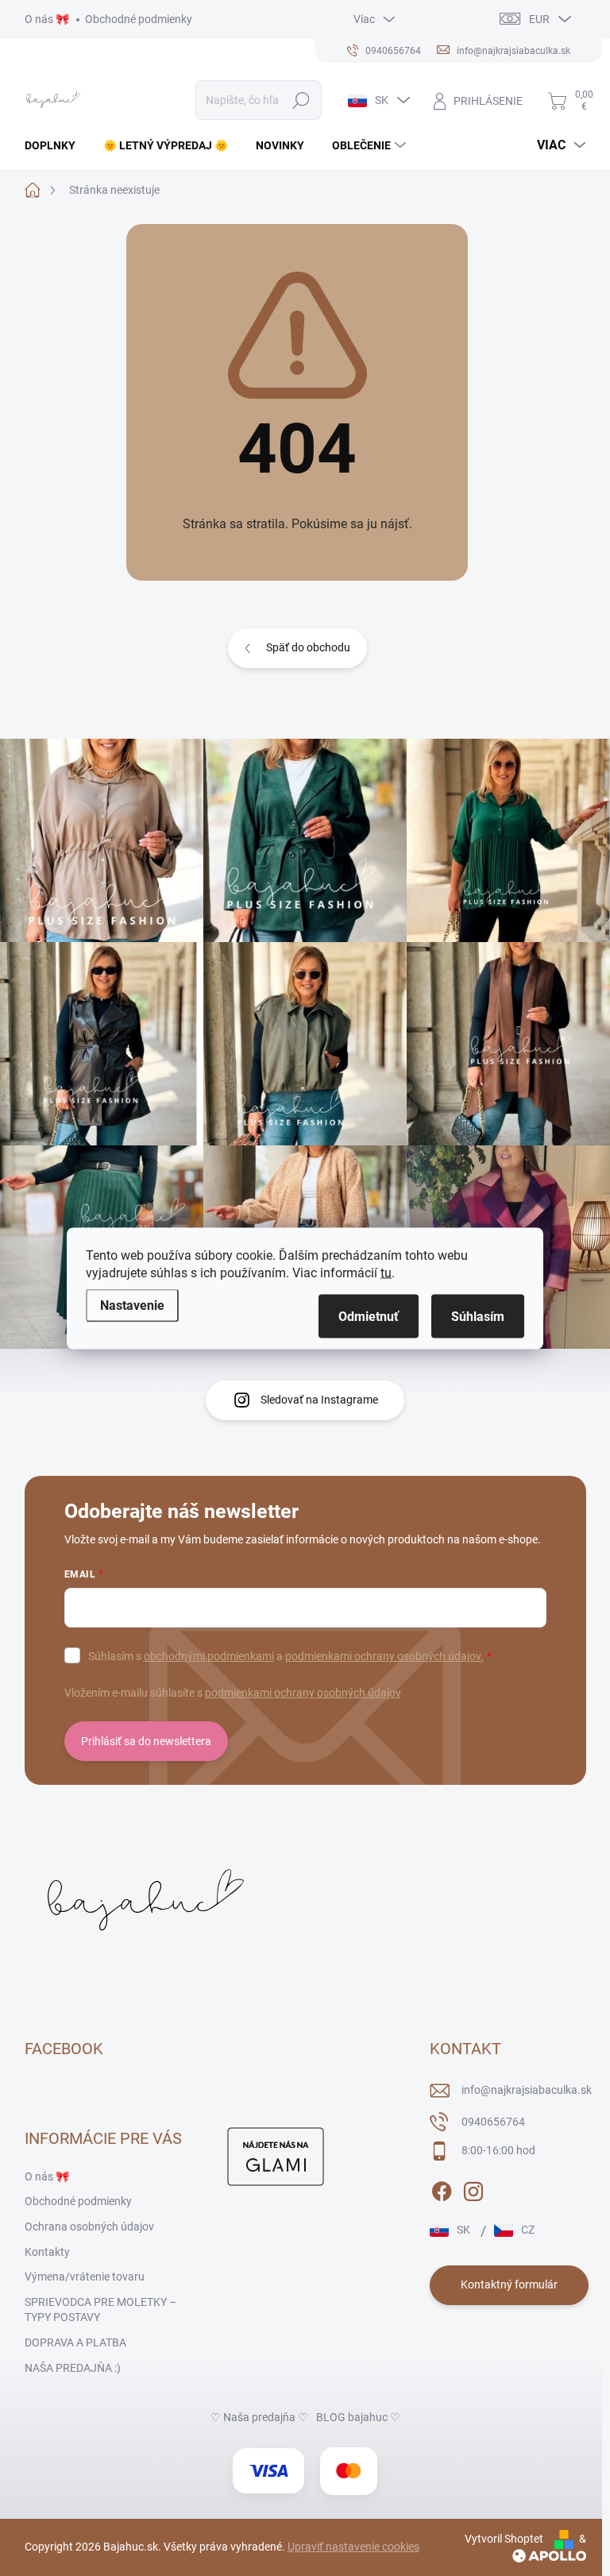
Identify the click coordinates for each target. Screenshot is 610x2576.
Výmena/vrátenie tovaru (85, 2277)
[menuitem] (56, 145)
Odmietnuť (369, 1316)
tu (386, 1272)
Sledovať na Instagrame (319, 1400)
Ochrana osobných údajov (89, 2226)
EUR (539, 19)
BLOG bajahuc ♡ (358, 2417)
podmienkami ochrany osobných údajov (303, 1693)
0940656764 (493, 2122)
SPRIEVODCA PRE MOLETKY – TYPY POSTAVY (100, 2310)
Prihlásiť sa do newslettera (146, 1741)
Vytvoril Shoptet (504, 2539)
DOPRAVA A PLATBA (75, 2342)
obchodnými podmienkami (209, 1656)
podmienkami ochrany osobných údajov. (384, 1656)
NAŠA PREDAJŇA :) (73, 2368)
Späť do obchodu (308, 647)
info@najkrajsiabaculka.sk (527, 2090)
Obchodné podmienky (139, 19)
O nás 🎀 (47, 19)
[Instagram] (473, 2188)
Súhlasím (478, 1316)
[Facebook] (442, 2188)
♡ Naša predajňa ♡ (259, 2417)
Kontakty (47, 2252)
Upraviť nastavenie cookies (353, 2547)
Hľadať (301, 100)
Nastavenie (132, 1305)
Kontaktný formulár (509, 2284)
